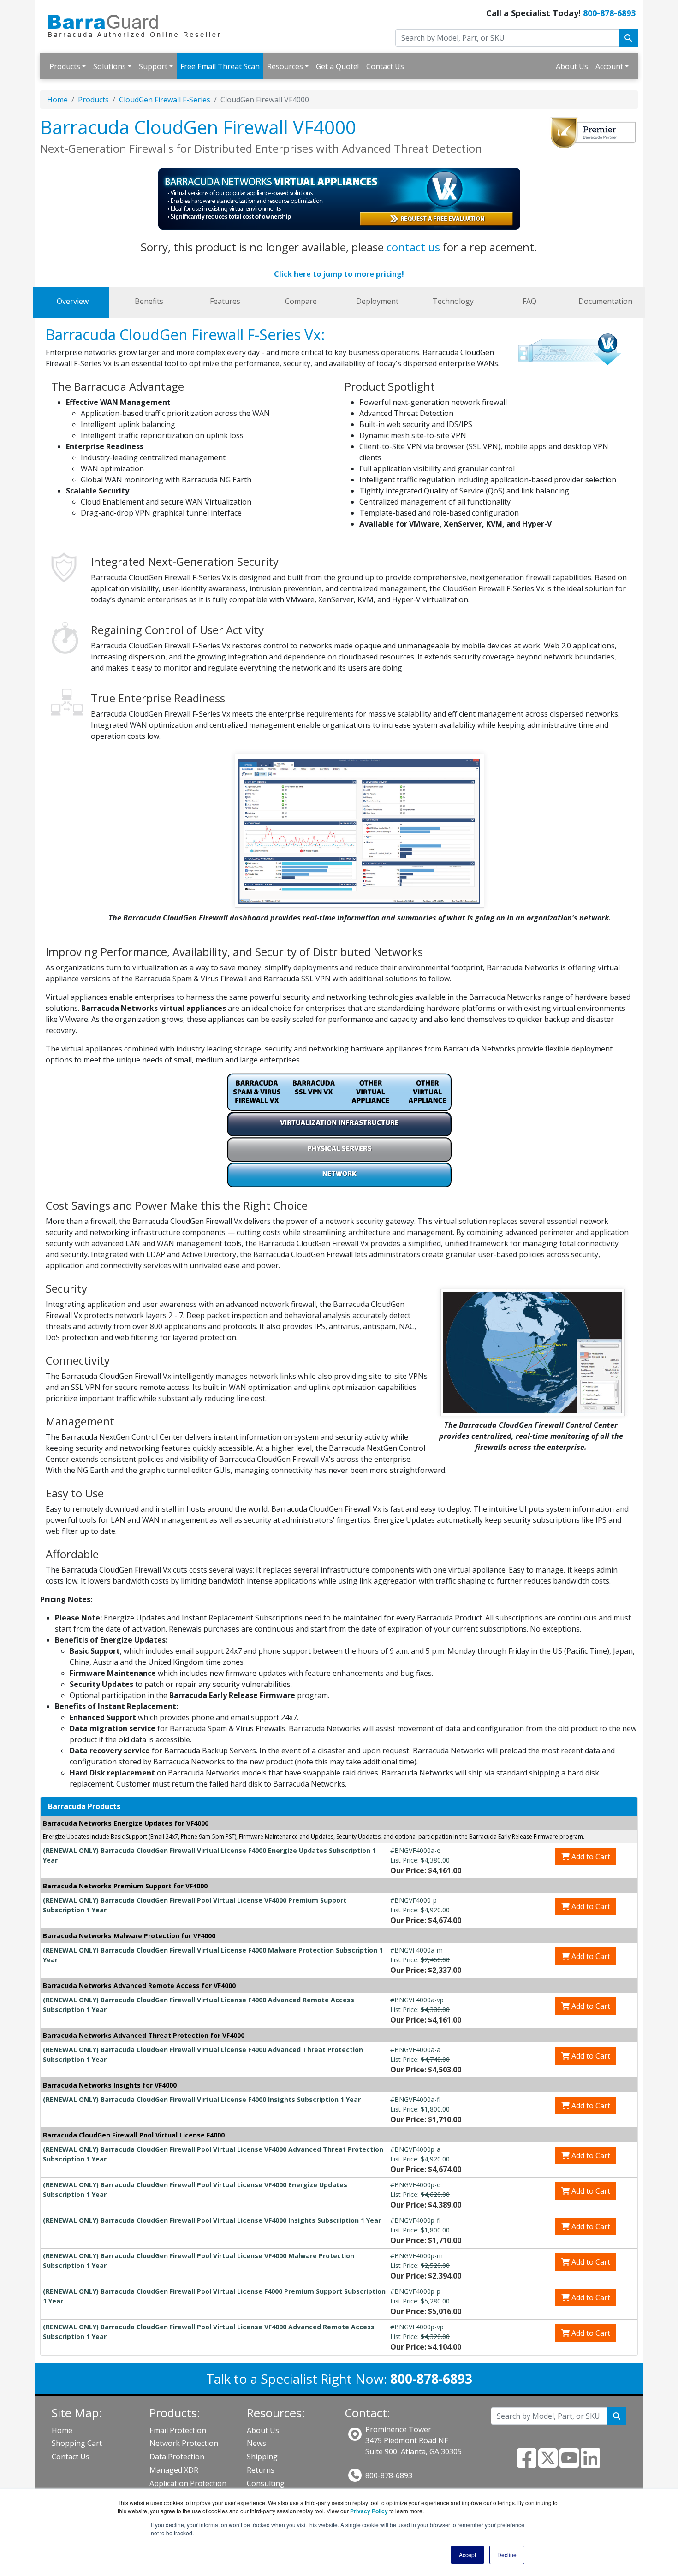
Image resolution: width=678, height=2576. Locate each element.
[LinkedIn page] (590, 2463)
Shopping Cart (77, 2443)
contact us (413, 247)
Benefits (149, 301)
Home (57, 100)
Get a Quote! (337, 66)
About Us (572, 66)
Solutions (110, 66)
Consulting (266, 2483)
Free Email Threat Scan (220, 66)
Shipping (262, 2457)
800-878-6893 (609, 13)
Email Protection (178, 2430)
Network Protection (184, 2443)
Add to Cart (590, 1857)
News (256, 2443)
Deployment (377, 301)
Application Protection (188, 2483)
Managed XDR (174, 2470)
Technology (453, 301)
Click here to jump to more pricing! (339, 274)
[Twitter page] (548, 2463)
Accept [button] (467, 2555)
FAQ (529, 301)
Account (609, 66)
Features (225, 301)
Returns (261, 2470)
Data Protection (177, 2457)
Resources (285, 66)
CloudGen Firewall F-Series (165, 100)
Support (153, 66)
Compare (301, 301)
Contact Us (385, 66)
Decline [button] (507, 2555)
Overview (73, 301)
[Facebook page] (527, 2463)
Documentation (605, 301)
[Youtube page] (569, 2463)
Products (65, 66)
